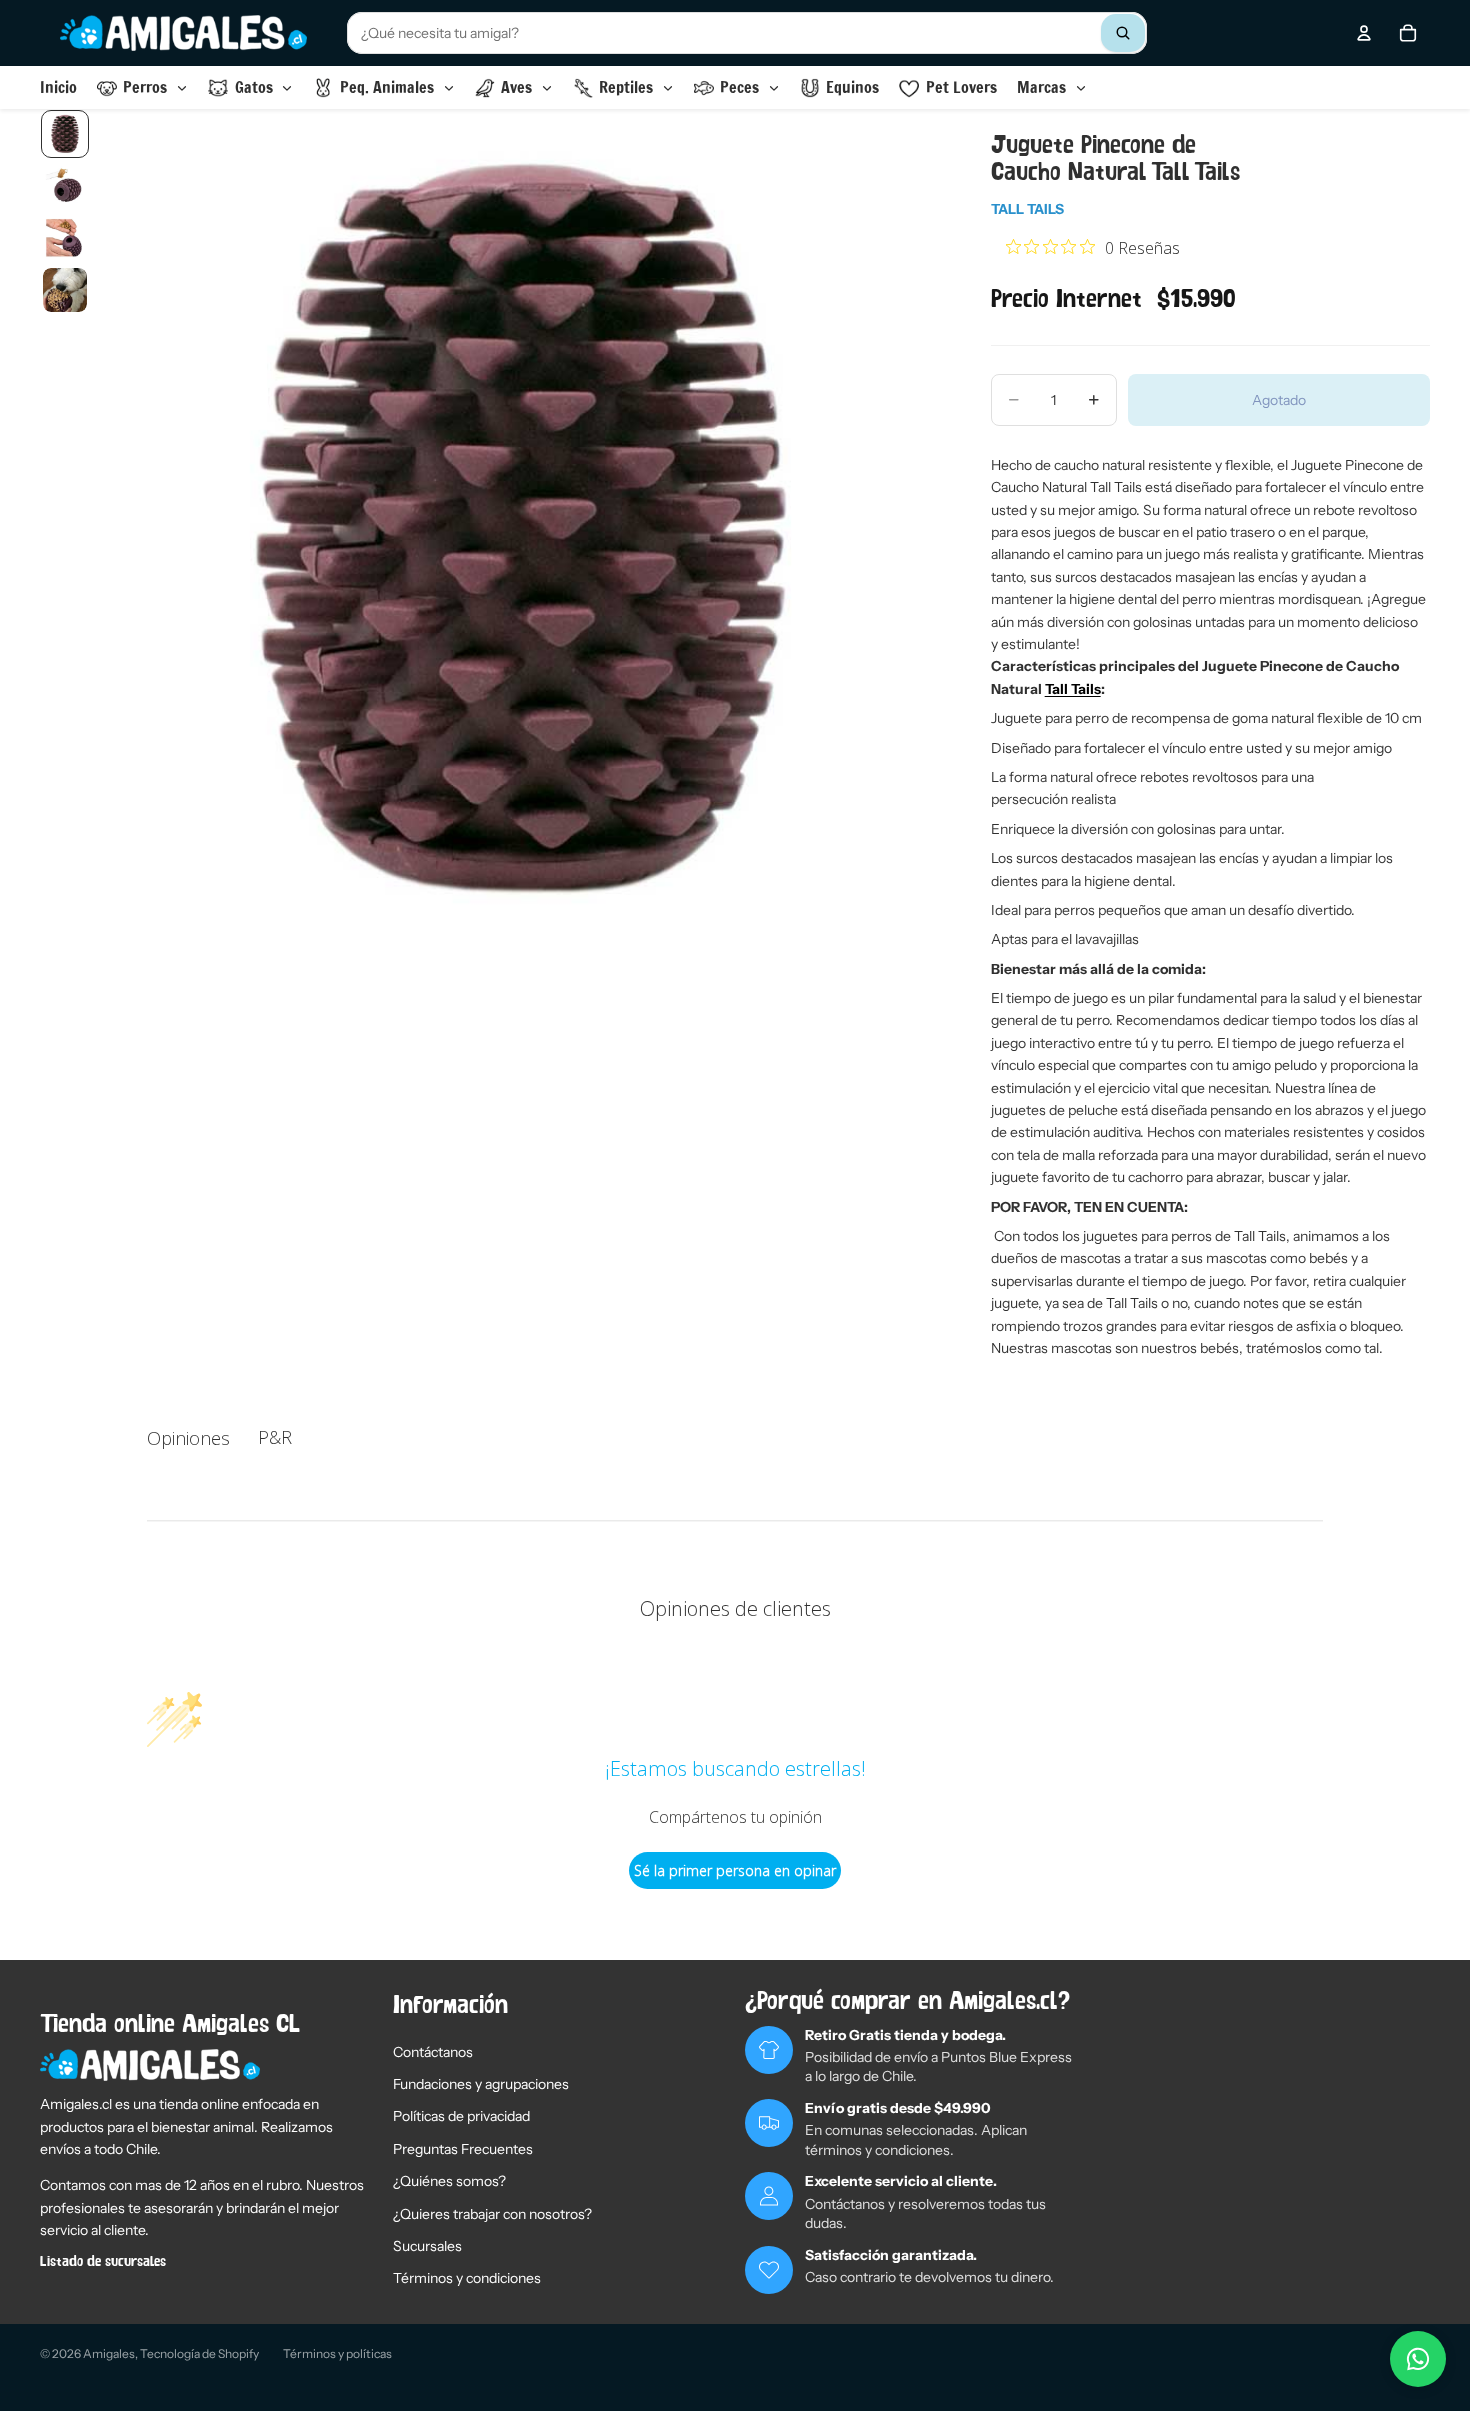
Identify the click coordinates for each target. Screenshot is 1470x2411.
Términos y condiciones (467, 2278)
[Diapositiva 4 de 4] (65, 290)
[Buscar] (1123, 33)
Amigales (109, 2353)
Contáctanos (433, 2052)
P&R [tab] (275, 1437)
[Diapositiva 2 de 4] (65, 186)
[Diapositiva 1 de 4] (65, 134)
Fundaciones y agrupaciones (481, 2084)
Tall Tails (1027, 209)
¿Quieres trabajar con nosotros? (492, 2214)
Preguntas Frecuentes (463, 2149)
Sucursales (427, 2246)
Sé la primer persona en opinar (735, 1870)
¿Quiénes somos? (449, 2181)
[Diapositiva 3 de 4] (65, 238)
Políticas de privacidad (461, 2116)
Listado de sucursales (103, 2262)
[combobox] (747, 33)
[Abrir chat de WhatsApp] (1418, 2359)
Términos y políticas (337, 2353)
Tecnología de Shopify (199, 2353)
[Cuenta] (1364, 33)
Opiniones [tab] (188, 1438)
